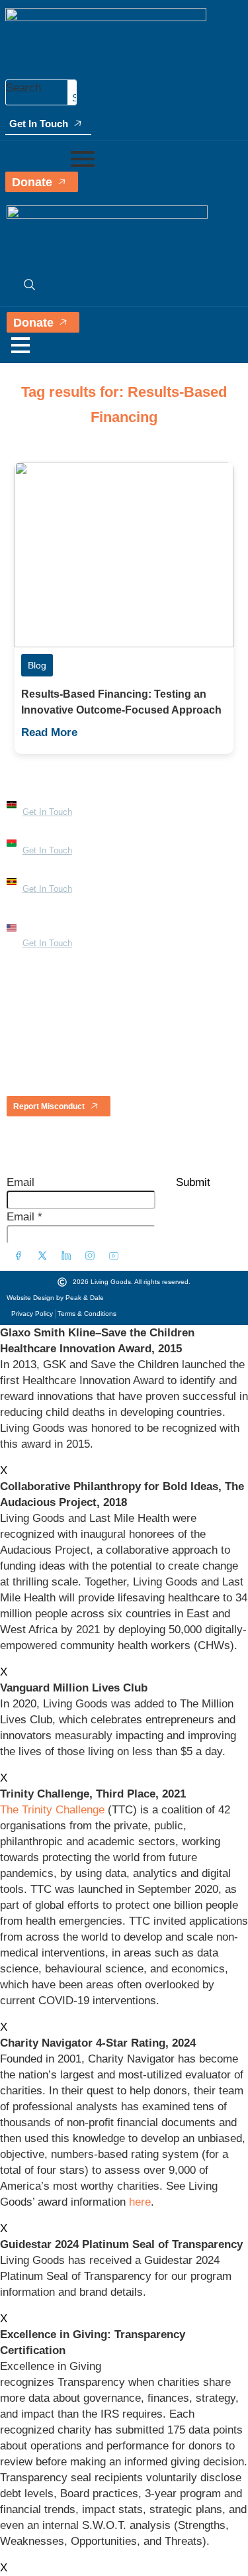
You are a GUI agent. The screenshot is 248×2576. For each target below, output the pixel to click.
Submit (193, 1182)
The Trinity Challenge (52, 1810)
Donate (32, 182)
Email (21, 1182)
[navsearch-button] (23, 284)
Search (23, 88)
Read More (49, 732)
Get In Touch (39, 124)
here (140, 2202)
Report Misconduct (49, 1106)
